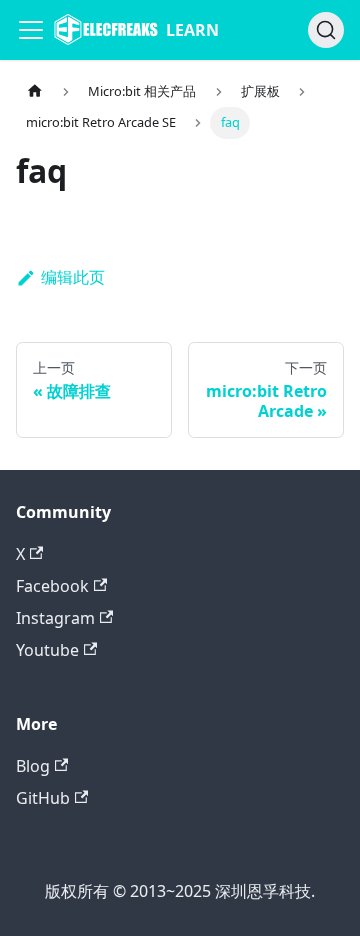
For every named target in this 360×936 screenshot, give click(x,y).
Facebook (52, 586)
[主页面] (35, 91)
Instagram (55, 618)
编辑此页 (73, 277)
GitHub (43, 798)
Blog (33, 766)
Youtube (47, 650)
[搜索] (326, 30)
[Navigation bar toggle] (31, 30)
